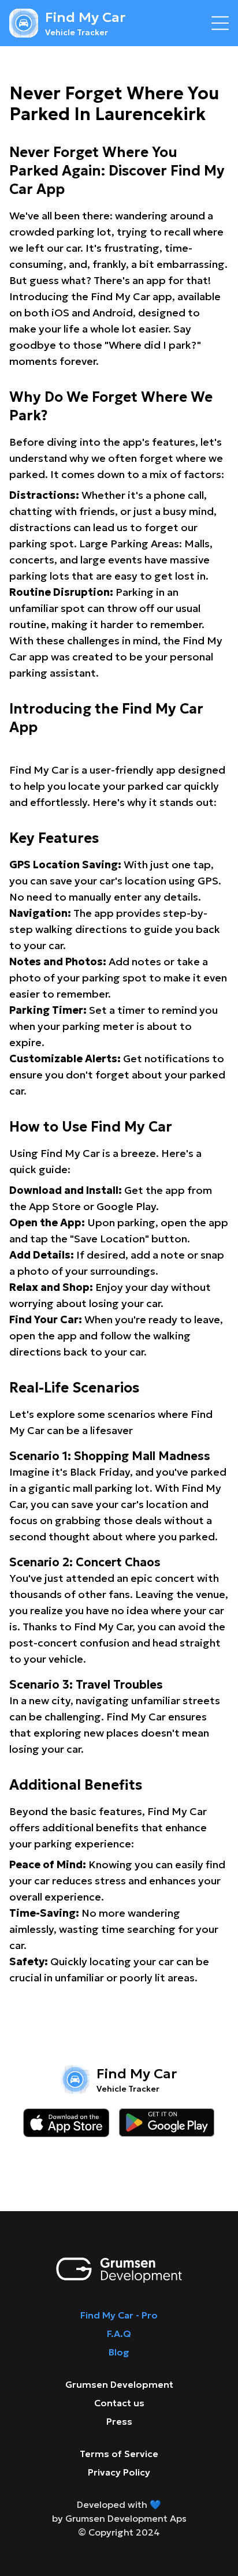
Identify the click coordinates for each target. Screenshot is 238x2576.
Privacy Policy (119, 2472)
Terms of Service (119, 2454)
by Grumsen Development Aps (119, 2518)
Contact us (119, 2403)
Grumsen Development (119, 2384)
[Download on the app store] (66, 2123)
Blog (119, 2352)
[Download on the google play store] (167, 2123)
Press (119, 2421)
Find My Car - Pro (119, 2315)
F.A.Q (119, 2334)
